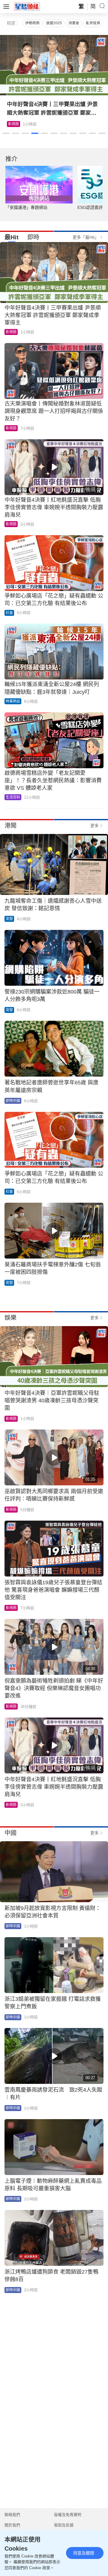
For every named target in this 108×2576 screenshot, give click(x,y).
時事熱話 (13, 701)
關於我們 (12, 2525)
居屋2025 (54, 23)
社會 (9, 613)
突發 (9, 919)
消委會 (74, 23)
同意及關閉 (84, 2553)
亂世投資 (93, 23)
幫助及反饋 (64, 2525)
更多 (94, 826)
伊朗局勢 (32, 23)
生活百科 (13, 797)
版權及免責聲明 (68, 2515)
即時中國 (13, 1101)
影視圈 (11, 332)
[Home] (27, 6)
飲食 (12, 124)
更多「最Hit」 (86, 237)
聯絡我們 (12, 2515)
